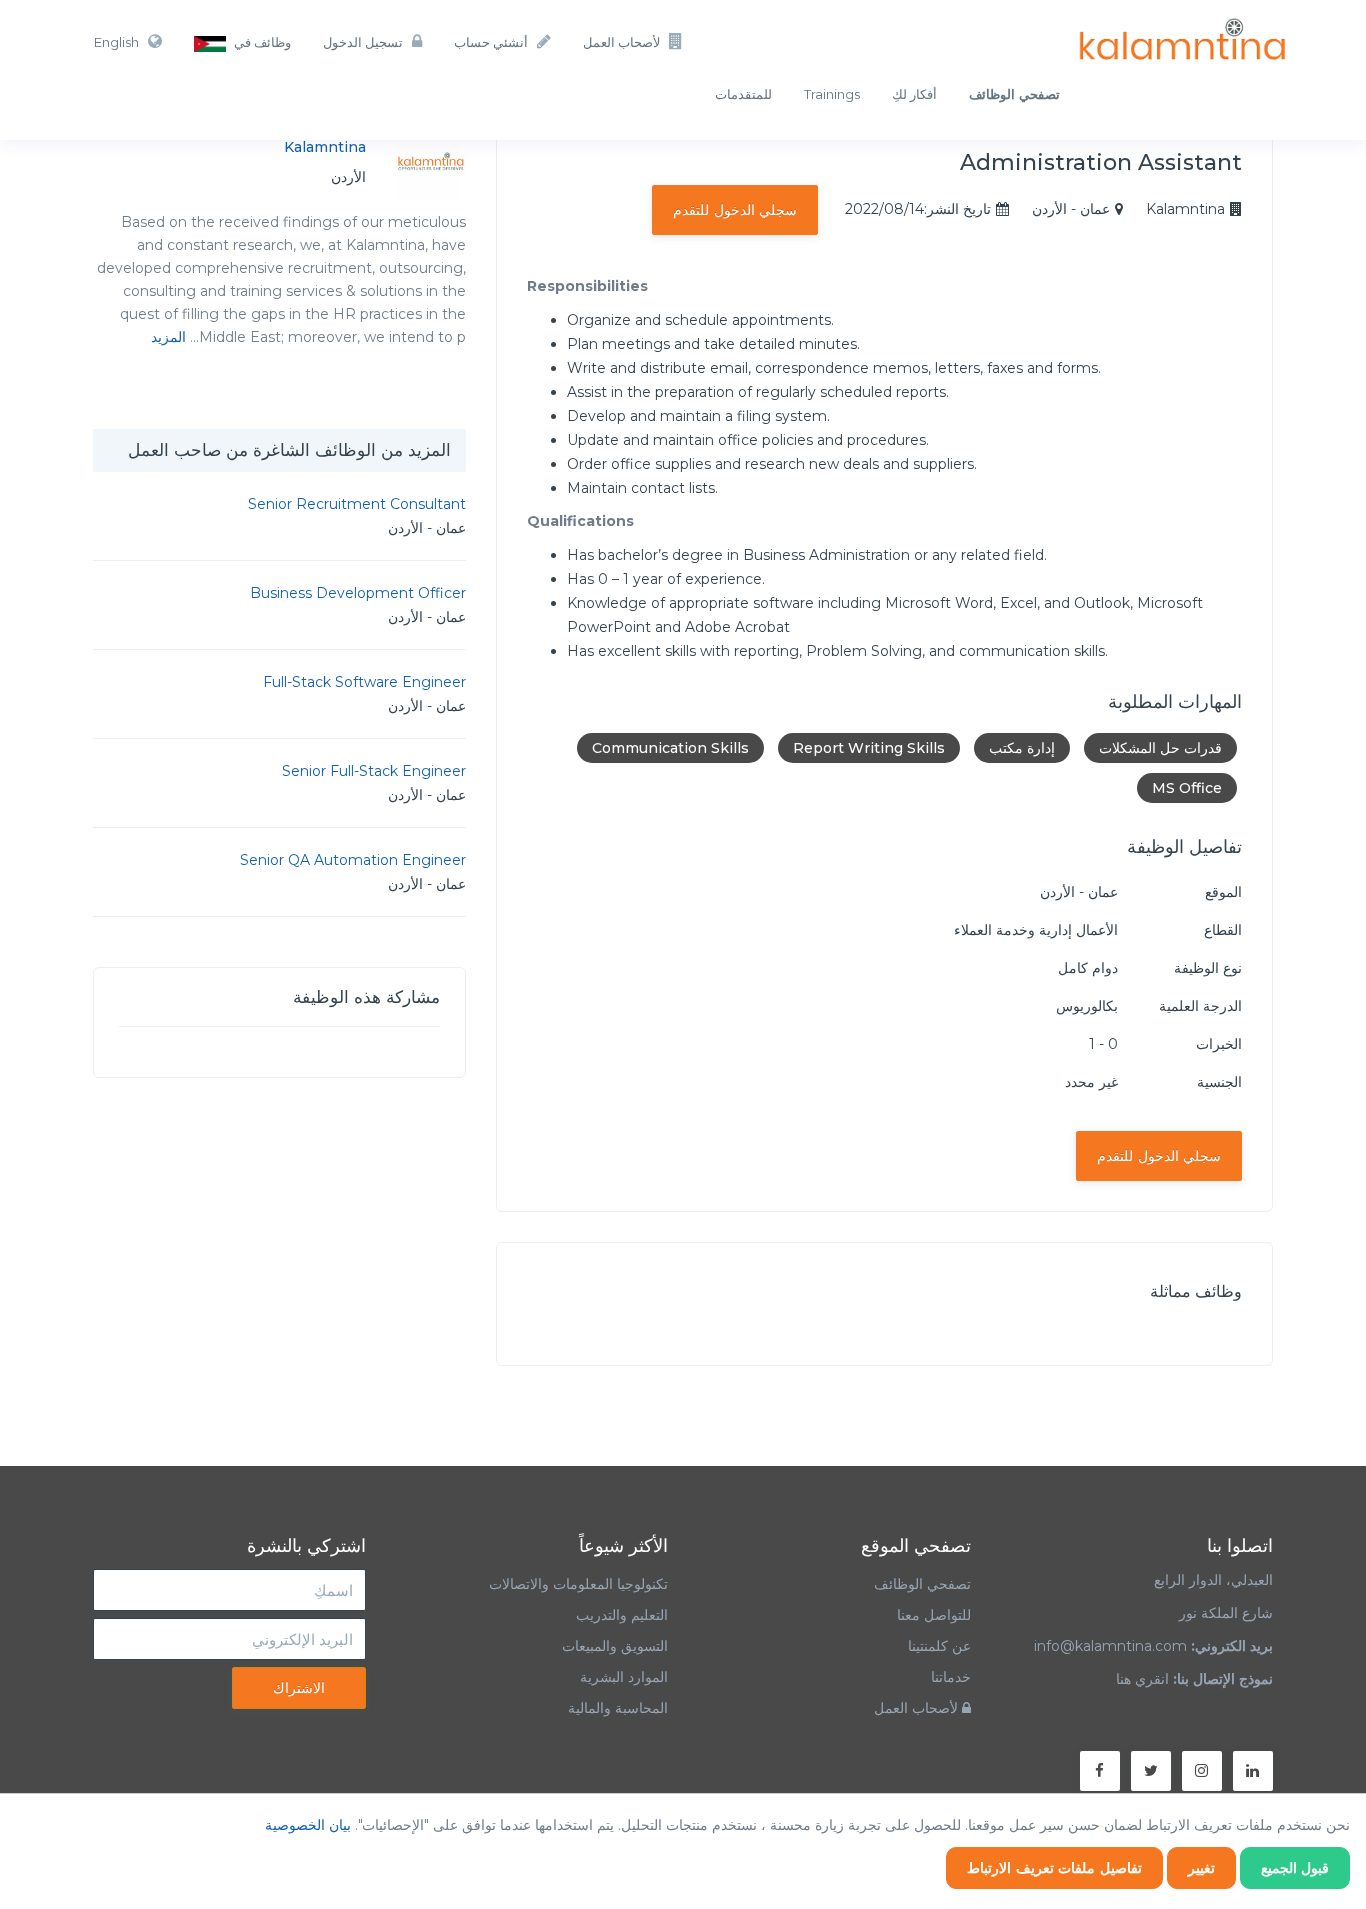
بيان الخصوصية (308, 1825)
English (116, 42)
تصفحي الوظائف (922, 1584)
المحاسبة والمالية (618, 1708)
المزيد (168, 337)
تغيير (1201, 1868)
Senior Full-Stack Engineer (374, 771)
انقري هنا (1142, 1679)
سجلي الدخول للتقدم (735, 210)
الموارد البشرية (624, 1677)
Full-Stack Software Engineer (364, 682)
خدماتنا (951, 1677)
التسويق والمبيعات (615, 1646)
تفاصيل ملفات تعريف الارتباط (1054, 1868)
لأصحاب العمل (621, 42)
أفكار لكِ (914, 94)
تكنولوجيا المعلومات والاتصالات (576, 1584)
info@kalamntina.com (1110, 1646)
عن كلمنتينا (939, 1646)
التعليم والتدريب (622, 1615)
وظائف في (261, 42)
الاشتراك (299, 1688)
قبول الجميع (1295, 1868)
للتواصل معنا (934, 1615)
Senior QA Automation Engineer (353, 860)
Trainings (832, 94)
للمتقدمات (743, 94)
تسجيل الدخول (363, 42)
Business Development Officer (358, 593)
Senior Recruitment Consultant (357, 504)
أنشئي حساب (491, 42)
